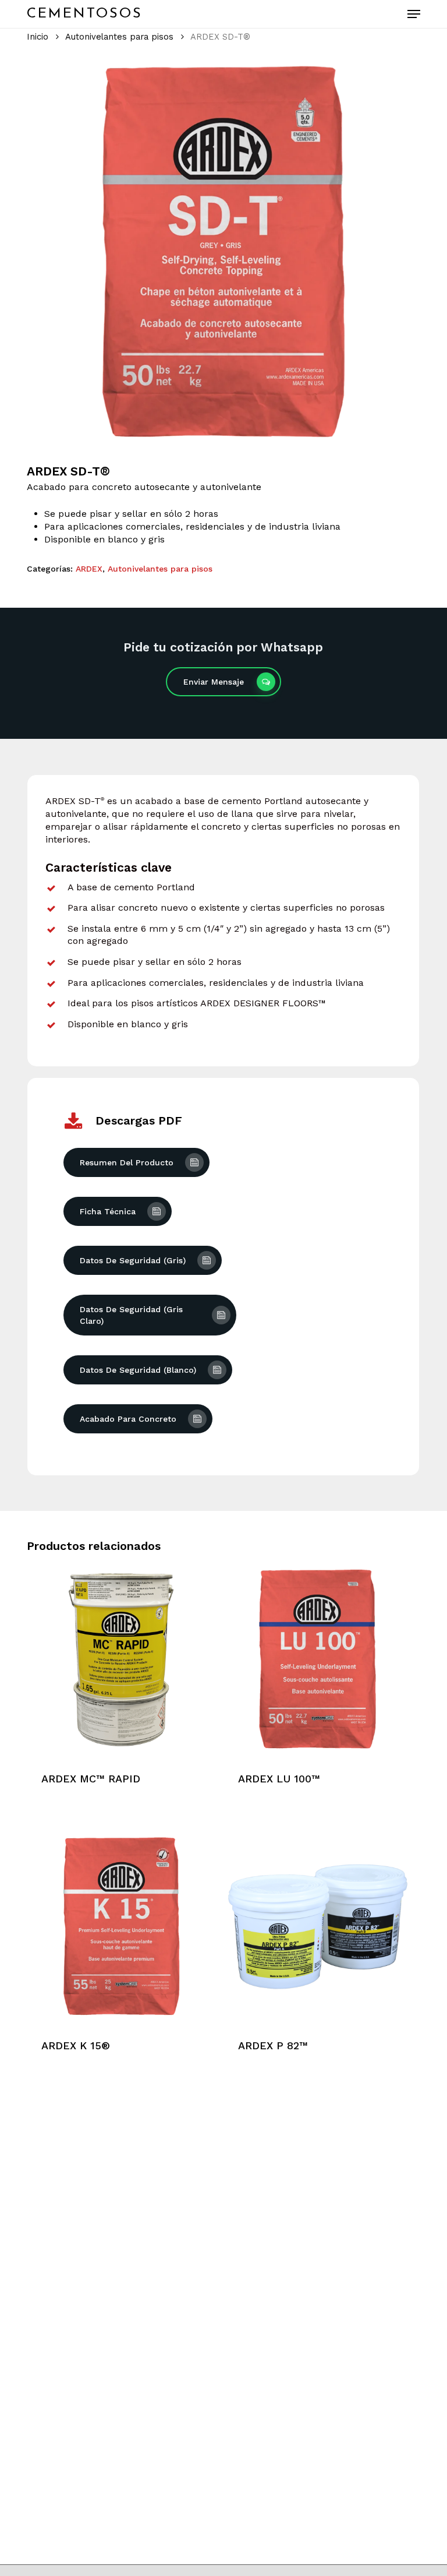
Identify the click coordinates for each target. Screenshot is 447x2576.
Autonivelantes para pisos (119, 37)
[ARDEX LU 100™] (318, 1659)
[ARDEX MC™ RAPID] (121, 1659)
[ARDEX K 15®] (121, 1926)
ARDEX (89, 569)
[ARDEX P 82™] (318, 1926)
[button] (414, 14)
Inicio (38, 37)
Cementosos (85, 14)
